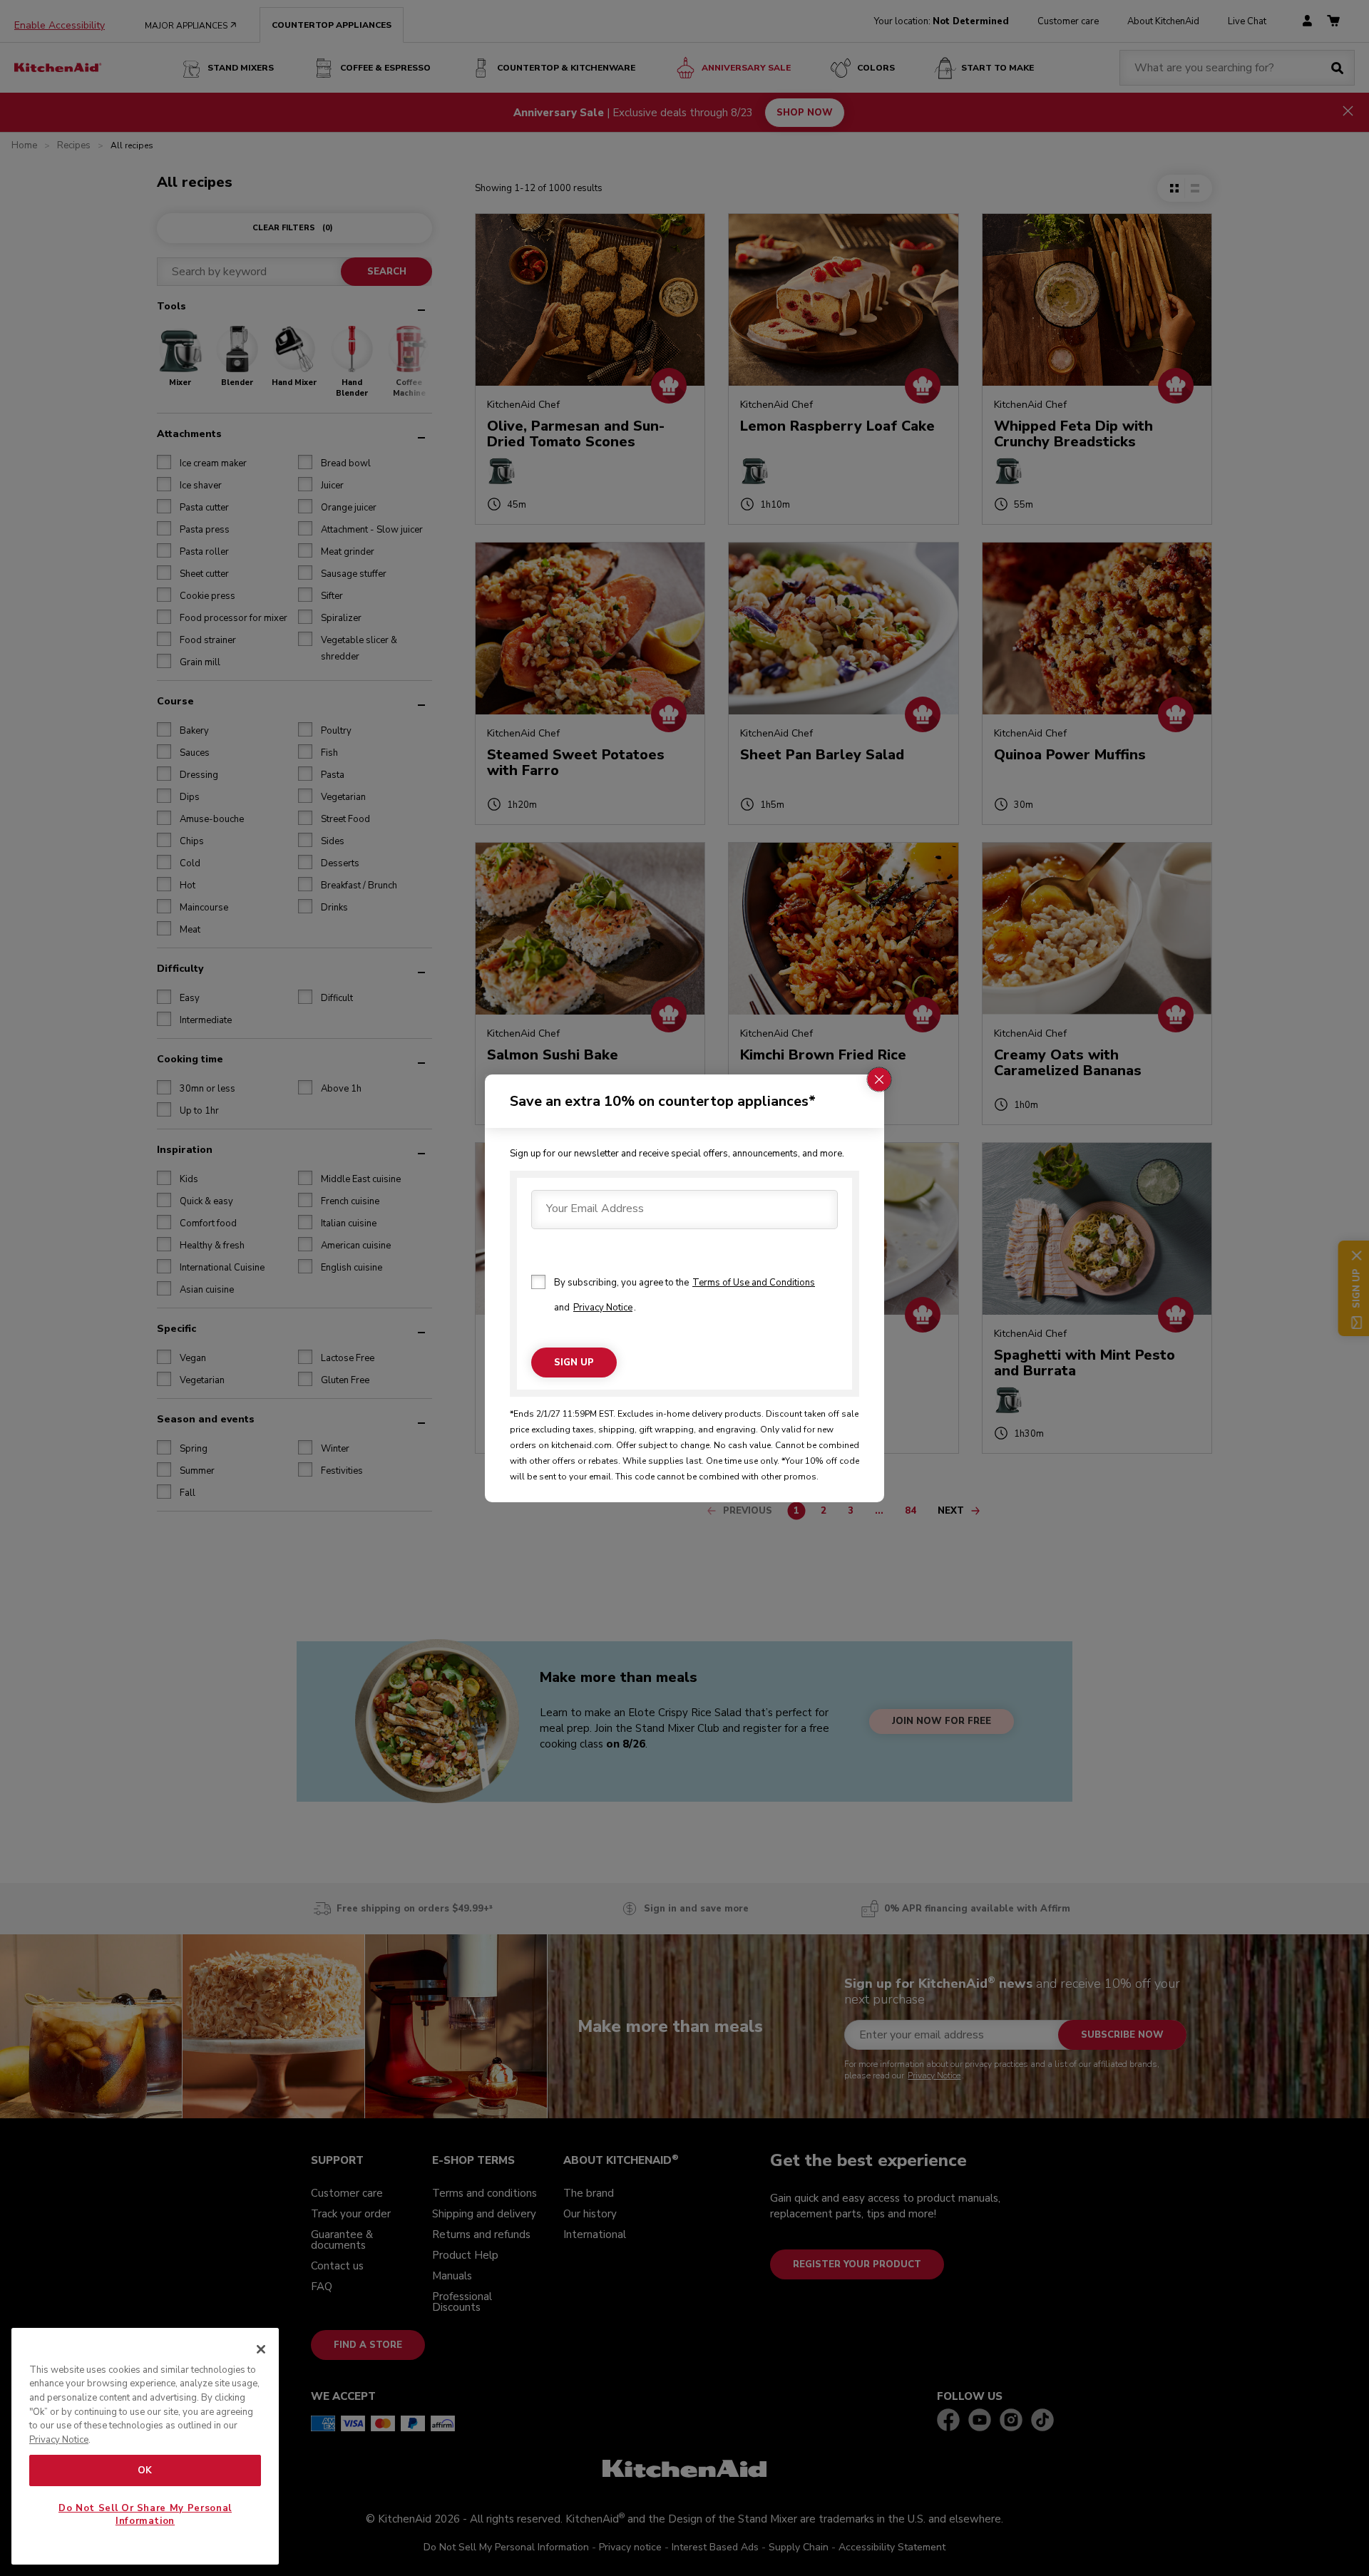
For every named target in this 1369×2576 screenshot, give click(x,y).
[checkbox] (538, 1282)
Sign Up (574, 1362)
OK (145, 2470)
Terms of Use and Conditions (754, 1283)
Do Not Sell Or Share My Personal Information (145, 2515)
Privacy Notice (603, 1308)
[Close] (261, 2349)
